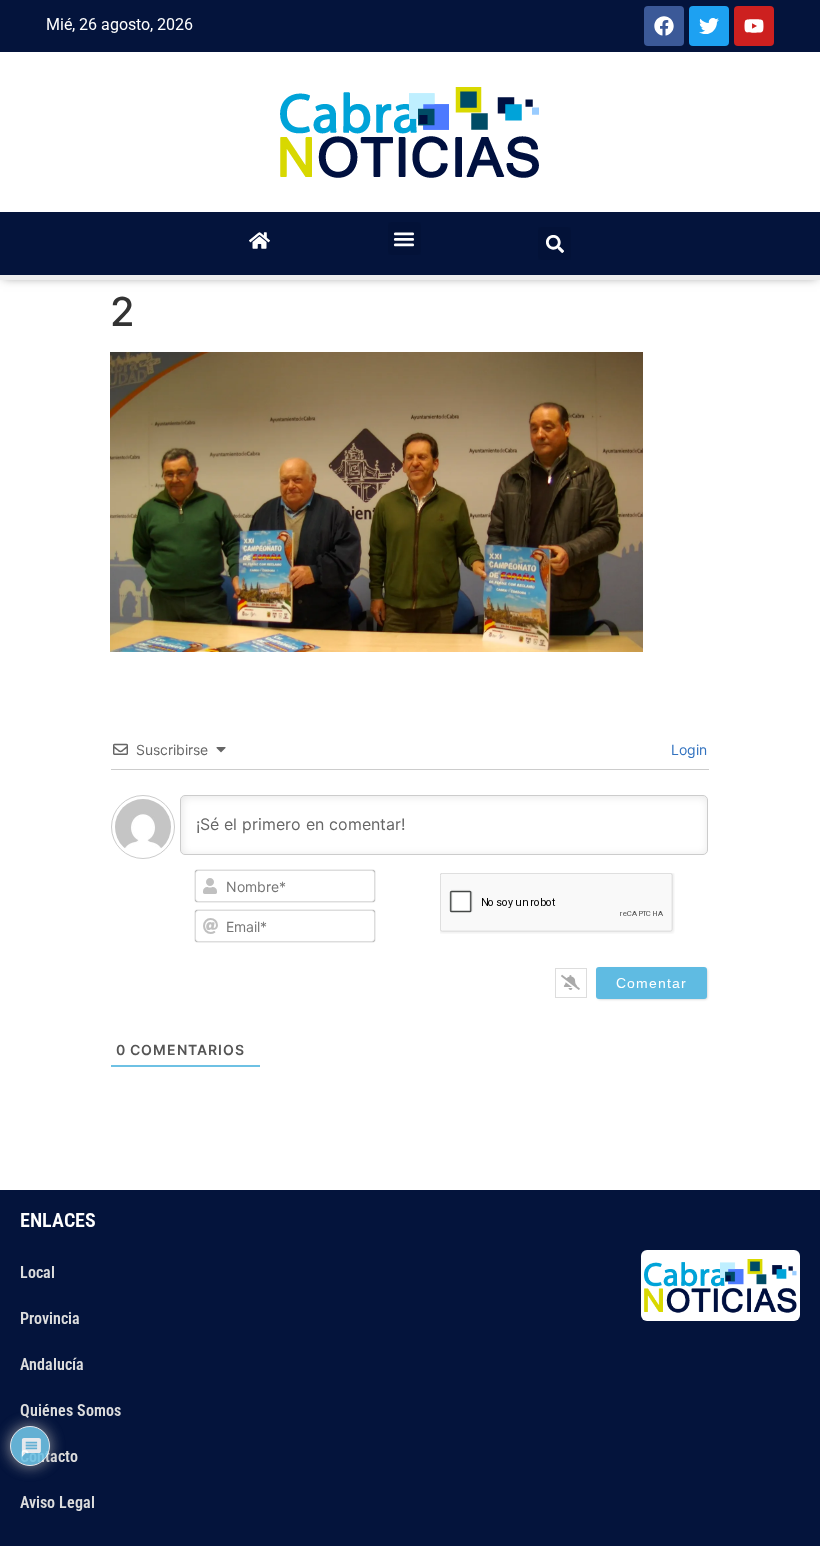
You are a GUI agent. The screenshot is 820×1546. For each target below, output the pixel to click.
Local (37, 1272)
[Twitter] (709, 26)
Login (687, 749)
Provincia (50, 1318)
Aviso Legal (57, 1502)
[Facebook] (664, 26)
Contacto (49, 1456)
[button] (404, 238)
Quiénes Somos (70, 1410)
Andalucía (52, 1364)
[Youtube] (754, 26)
